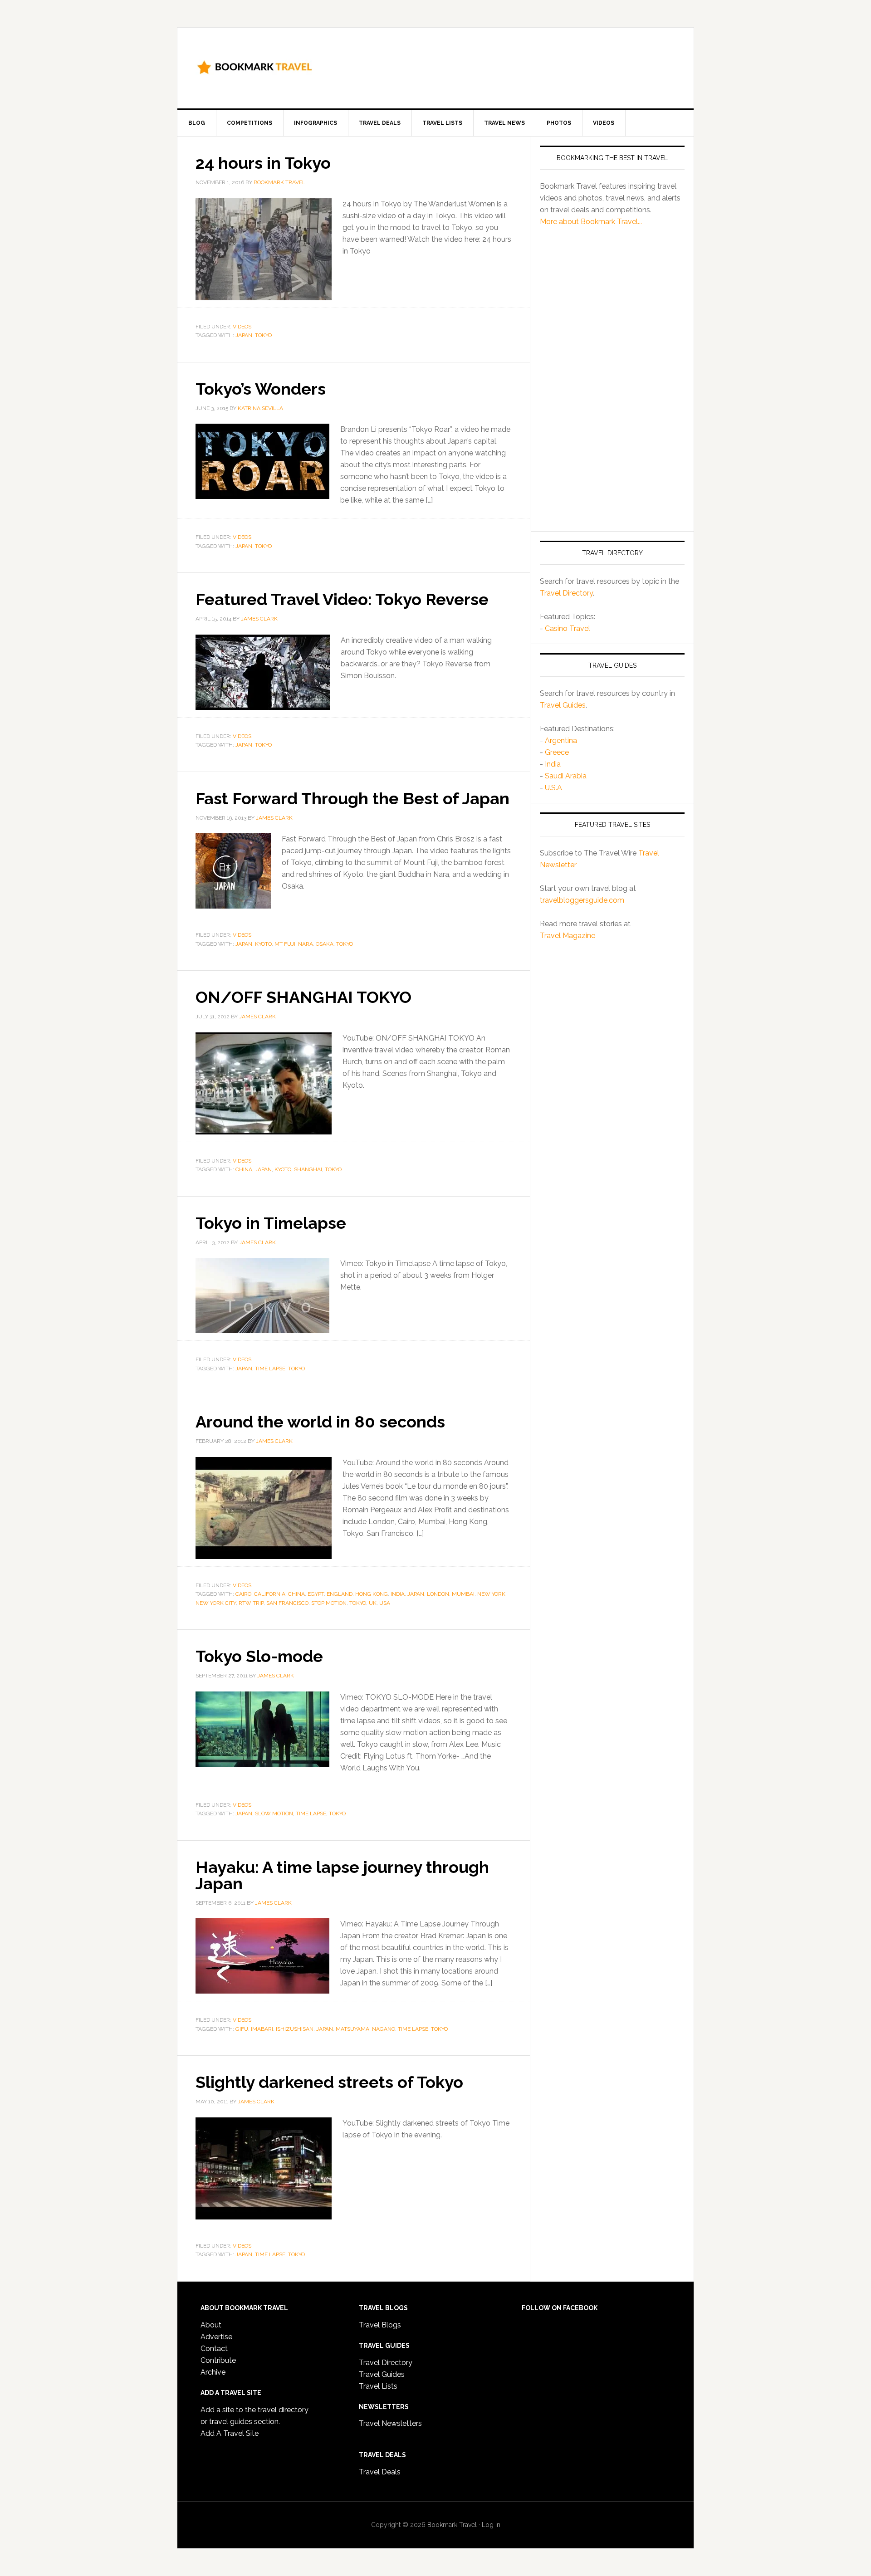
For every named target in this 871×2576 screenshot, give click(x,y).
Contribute (218, 2360)
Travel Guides (563, 705)
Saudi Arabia (566, 776)
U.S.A (553, 788)
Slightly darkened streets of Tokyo (329, 2082)
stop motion (329, 1603)
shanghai (308, 1169)
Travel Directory (566, 593)
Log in (491, 2525)
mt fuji (285, 944)
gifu (242, 2029)
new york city (216, 1603)
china (244, 1169)
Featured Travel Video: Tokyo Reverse (342, 599)
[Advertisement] (510, 66)
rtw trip (251, 1603)
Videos (242, 327)
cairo (243, 1594)
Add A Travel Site (230, 2433)
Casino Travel (568, 628)
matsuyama (352, 2029)
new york (491, 1594)
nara (306, 944)
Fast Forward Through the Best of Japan (352, 798)
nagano (384, 2029)
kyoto (263, 944)
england (340, 1594)
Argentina (561, 741)
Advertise (216, 2337)
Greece (557, 752)
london (438, 1594)
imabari (262, 2029)
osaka (325, 944)
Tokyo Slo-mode (259, 1656)
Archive (213, 2372)
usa (385, 1603)
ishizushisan (295, 2029)
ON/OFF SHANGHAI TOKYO (303, 997)
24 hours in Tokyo (263, 163)
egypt (316, 1594)
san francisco (287, 1603)
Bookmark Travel (254, 66)
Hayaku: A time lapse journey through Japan (342, 1875)
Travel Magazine (568, 936)
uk (373, 1603)
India (553, 764)
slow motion (274, 1813)
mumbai (463, 1594)
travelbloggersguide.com (582, 900)
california (270, 1594)
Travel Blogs (380, 2325)
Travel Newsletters (390, 2423)
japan (244, 335)
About (211, 2325)
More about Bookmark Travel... (591, 222)
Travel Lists (378, 2386)
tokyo (263, 335)
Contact (214, 2349)
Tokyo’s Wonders (261, 389)
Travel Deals (380, 2472)
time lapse (270, 1369)
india (398, 1594)
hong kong (372, 1594)
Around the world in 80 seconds (320, 1422)
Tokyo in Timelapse (271, 1223)
